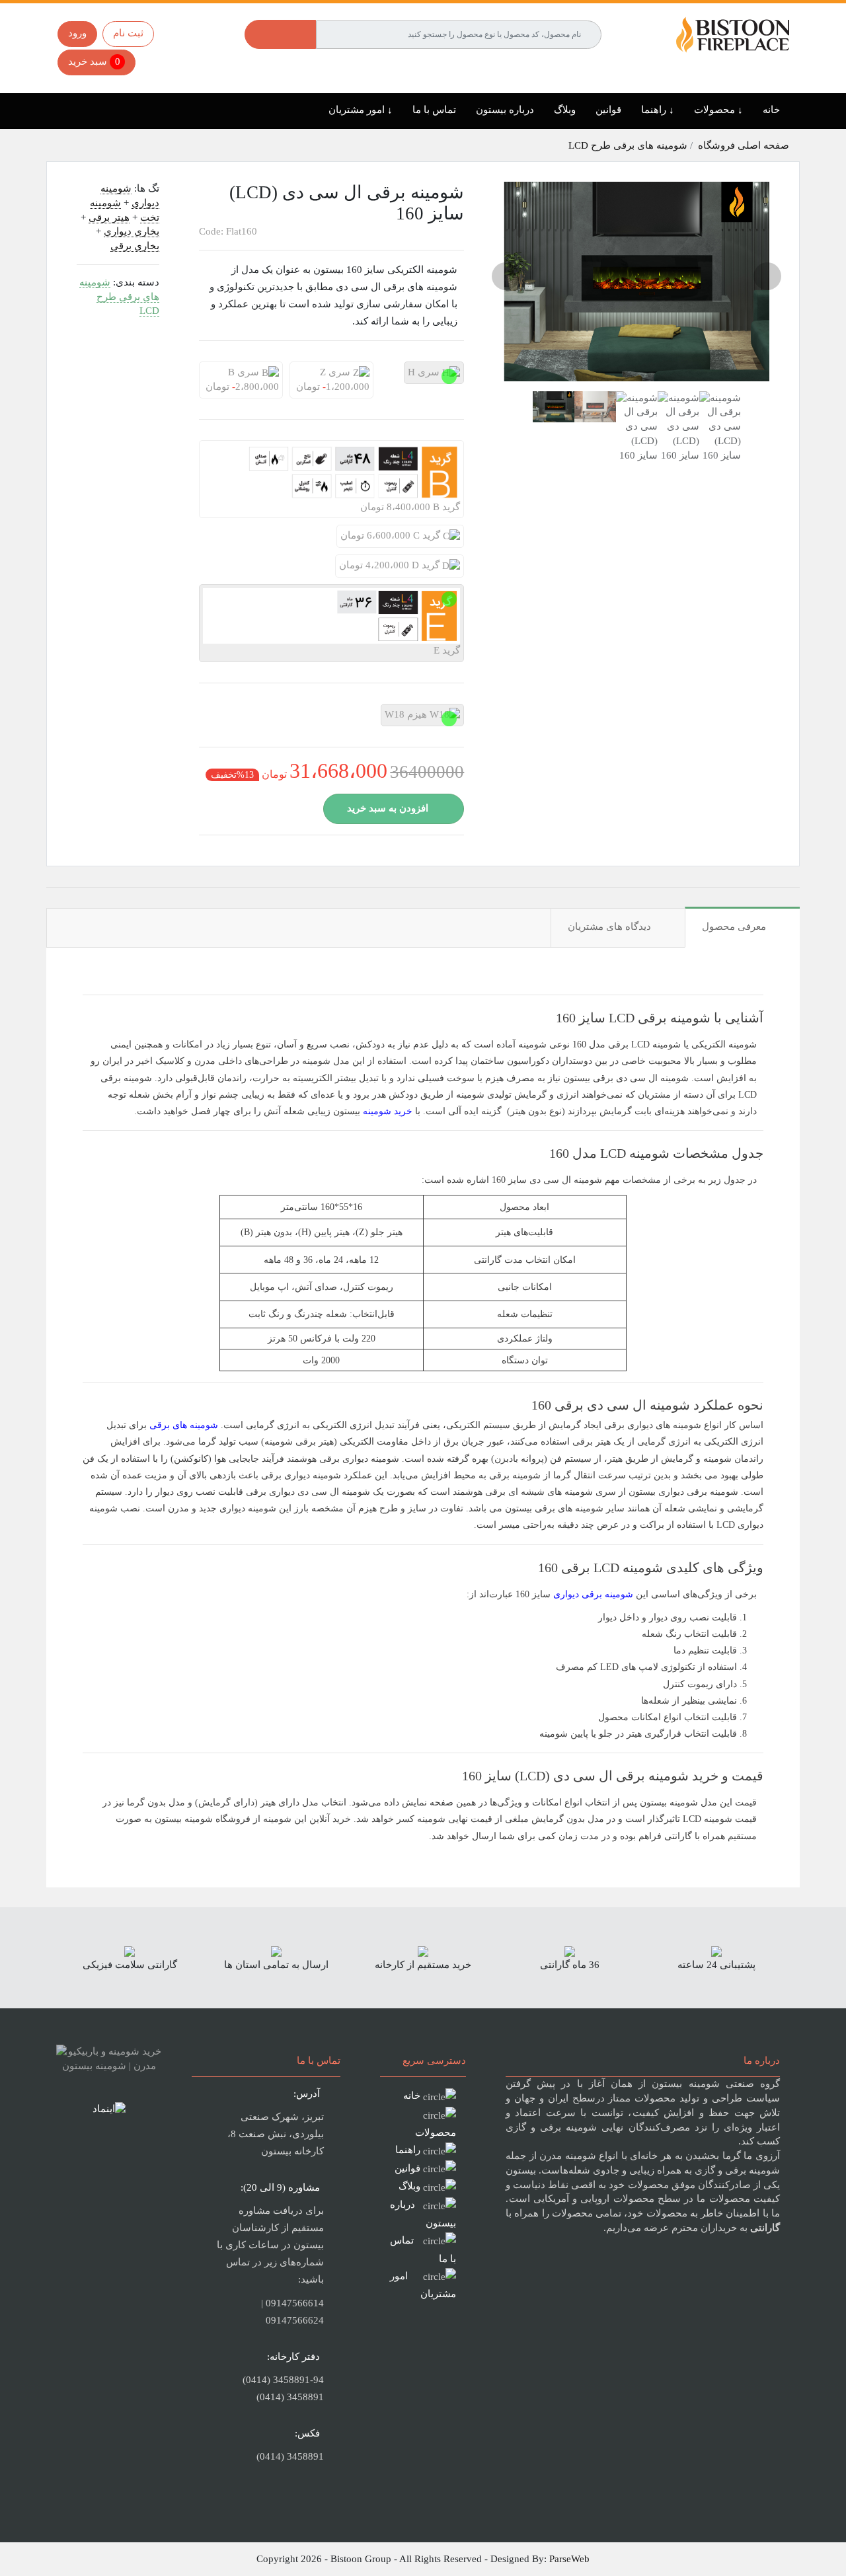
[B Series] (210, 376)
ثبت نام (128, 33)
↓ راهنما (658, 110)
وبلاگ (565, 110)
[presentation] (506, 276)
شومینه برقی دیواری (593, 1594)
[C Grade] (348, 539)
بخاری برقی (135, 246)
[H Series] (415, 376)
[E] (449, 599)
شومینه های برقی (184, 1425)
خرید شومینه (388, 1111)
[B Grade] (210, 455)
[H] (449, 376)
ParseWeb (569, 2559)
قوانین (608, 110)
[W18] (392, 718)
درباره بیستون (505, 110)
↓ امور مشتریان (361, 110)
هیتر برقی (109, 217)
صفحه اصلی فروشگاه (744, 145)
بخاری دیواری (132, 231)
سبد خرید (94, 61)
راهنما (408, 2150)
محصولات (436, 2133)
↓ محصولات (718, 110)
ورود (77, 33)
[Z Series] (301, 376)
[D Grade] (346, 569)
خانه (771, 110)
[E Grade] (210, 599)
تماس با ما (434, 110)
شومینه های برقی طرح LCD (629, 145)
